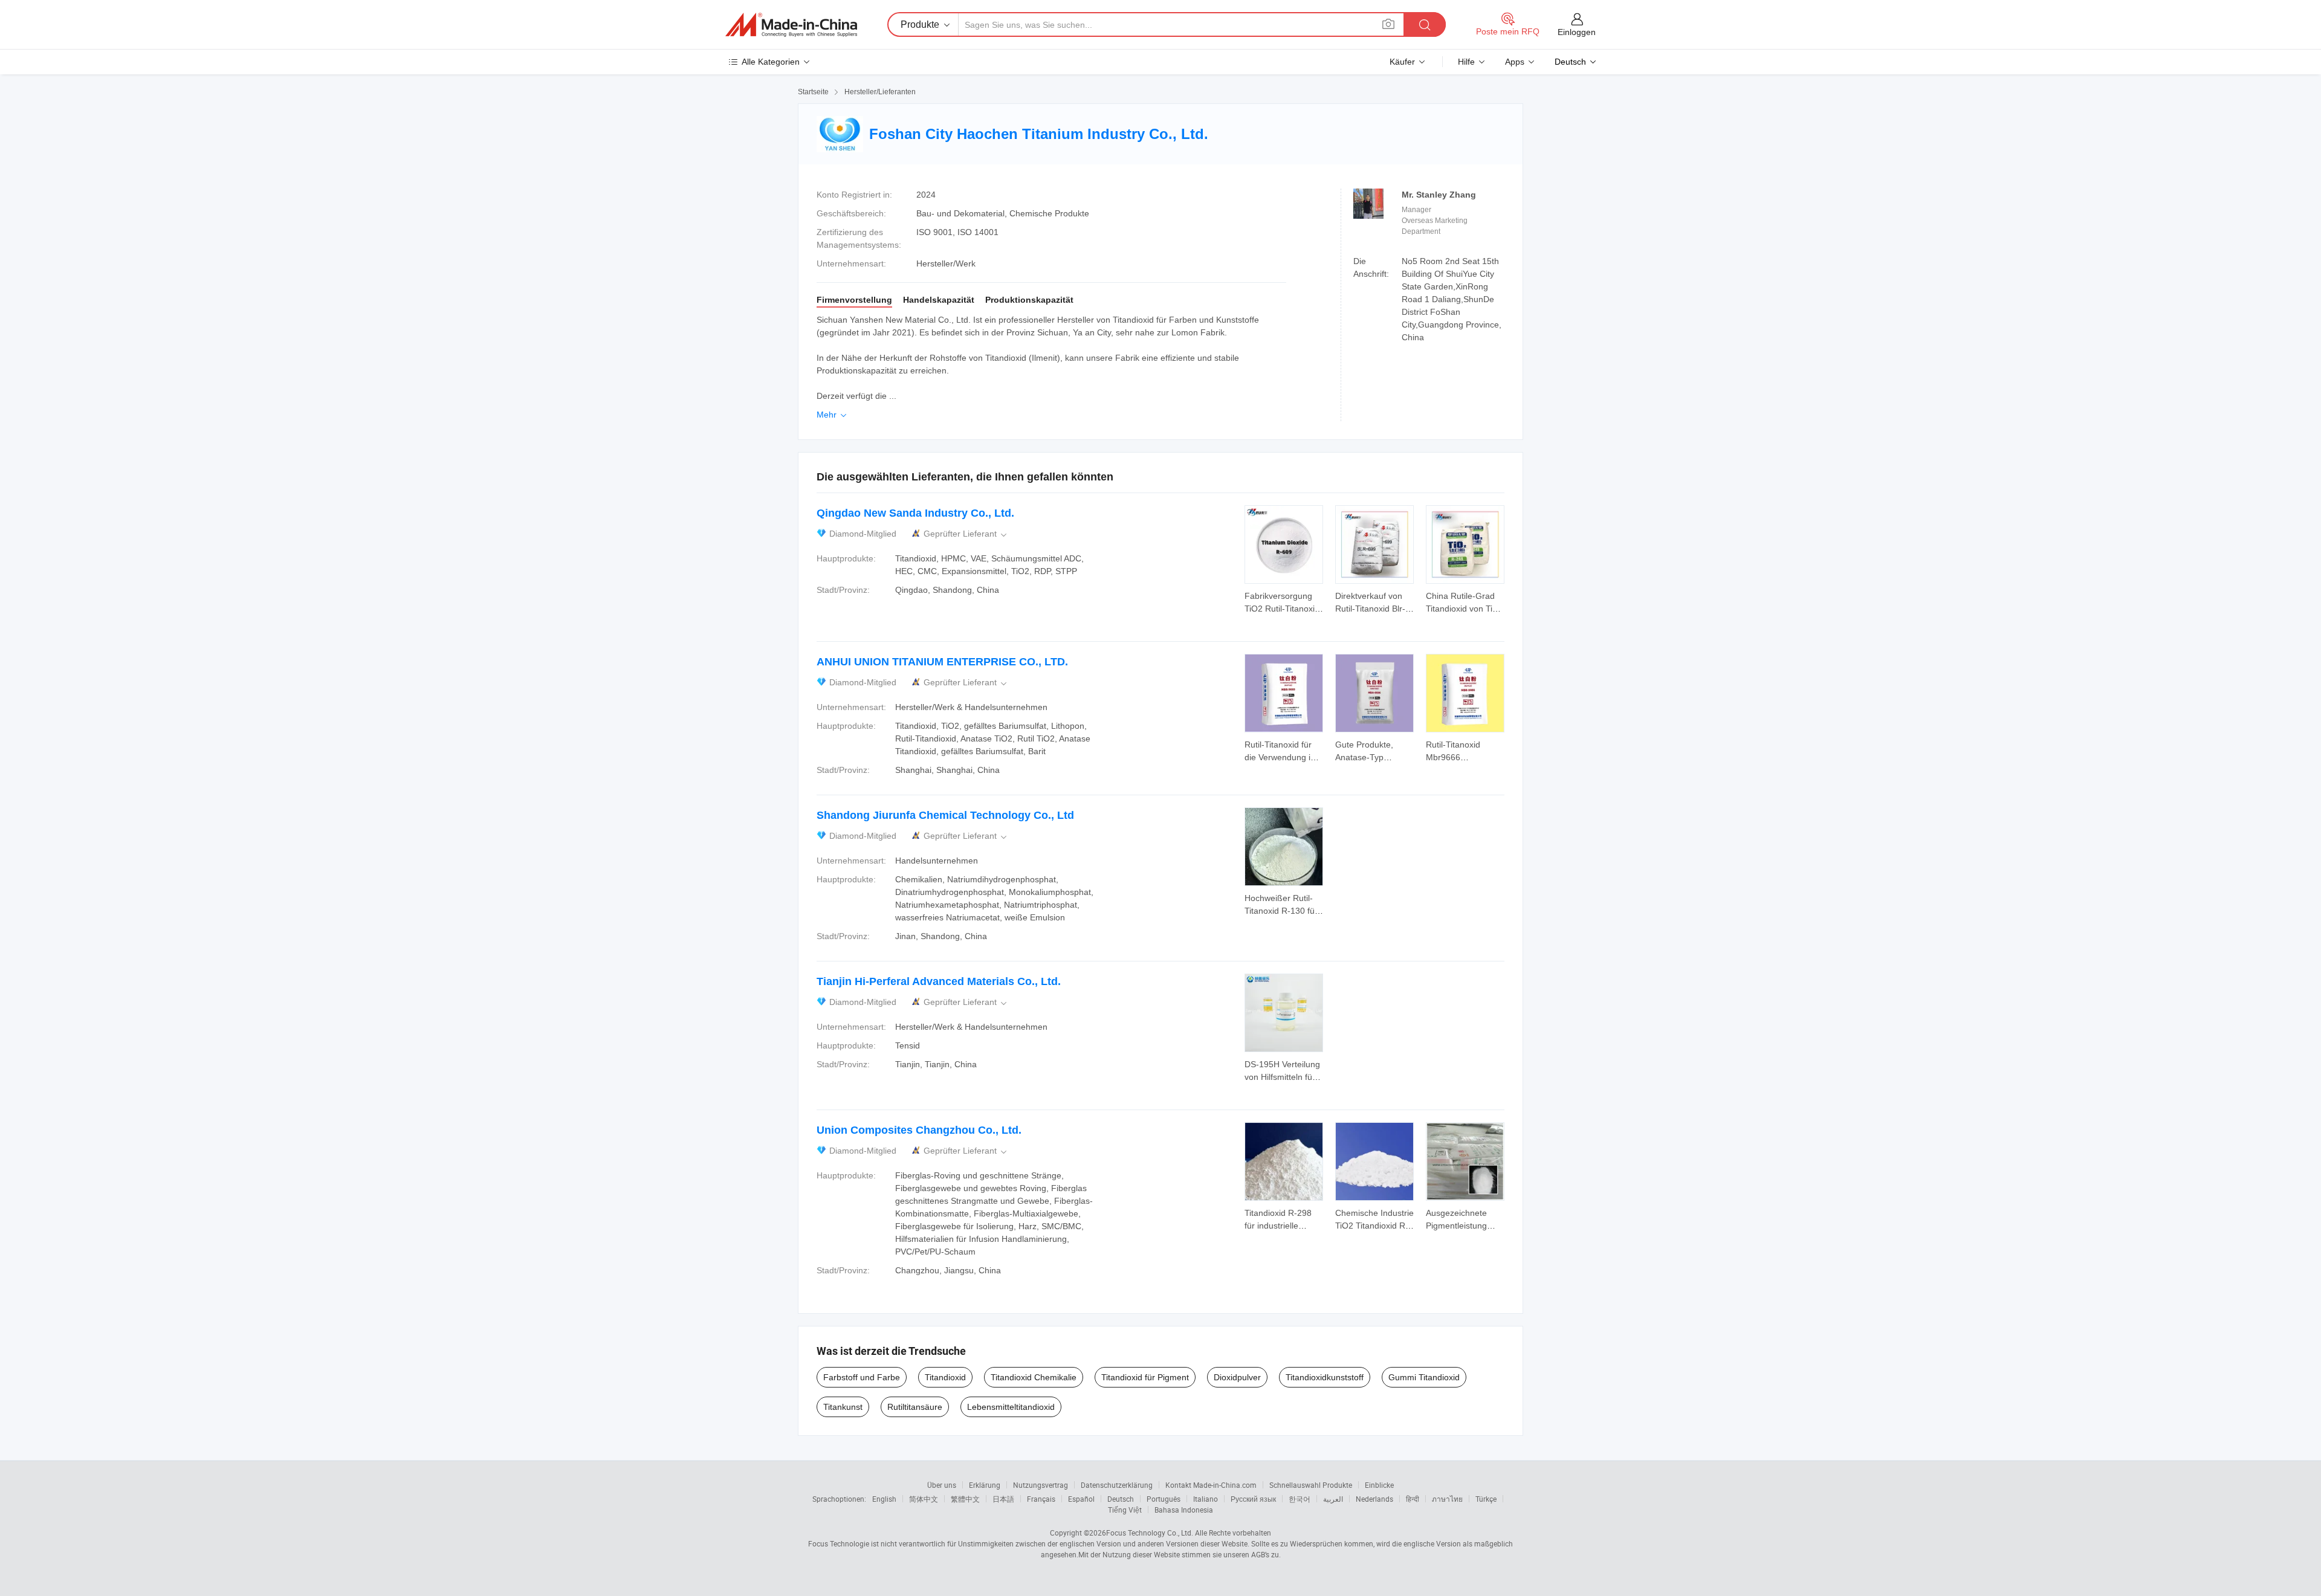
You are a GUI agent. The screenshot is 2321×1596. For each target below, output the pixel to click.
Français (1041, 1499)
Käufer (1402, 62)
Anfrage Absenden (1284, 601)
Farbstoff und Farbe (862, 1377)
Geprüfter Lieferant (966, 534)
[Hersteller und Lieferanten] (791, 25)
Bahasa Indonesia (1184, 1510)
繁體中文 (965, 1499)
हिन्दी (1413, 1499)
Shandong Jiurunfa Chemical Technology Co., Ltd (945, 815)
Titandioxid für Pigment (1145, 1377)
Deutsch (1121, 1499)
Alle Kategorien (771, 62)
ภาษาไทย (1447, 1499)
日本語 (1003, 1499)
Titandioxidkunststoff (1325, 1377)
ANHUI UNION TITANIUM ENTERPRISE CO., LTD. (942, 662)
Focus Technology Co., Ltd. (1150, 1533)
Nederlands (1374, 1499)
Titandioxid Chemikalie (1034, 1377)
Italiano (1206, 1499)
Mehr (833, 415)
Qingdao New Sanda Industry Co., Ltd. (915, 513)
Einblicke (1379, 1485)
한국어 (1300, 1499)
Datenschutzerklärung (1117, 1485)
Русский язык (1253, 1499)
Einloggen (1577, 32)
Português (1164, 1499)
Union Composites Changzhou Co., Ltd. (919, 1130)
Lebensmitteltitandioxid (1011, 1407)
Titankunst (843, 1407)
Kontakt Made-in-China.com (1211, 1485)
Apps (1515, 62)
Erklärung (985, 1485)
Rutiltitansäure (915, 1407)
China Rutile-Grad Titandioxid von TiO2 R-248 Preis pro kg (1465, 609)
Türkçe (1486, 1499)
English (884, 1499)
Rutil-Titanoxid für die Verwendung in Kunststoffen (1280, 757)
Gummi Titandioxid (1424, 1377)
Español (1081, 1499)
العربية (1333, 1499)
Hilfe (1466, 62)
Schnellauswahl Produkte (1311, 1485)
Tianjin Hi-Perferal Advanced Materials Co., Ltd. (939, 981)
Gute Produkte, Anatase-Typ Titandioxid (1364, 757)
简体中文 (924, 1499)
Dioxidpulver (1237, 1377)
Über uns (942, 1485)
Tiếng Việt (1125, 1510)
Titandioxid (945, 1377)
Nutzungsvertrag (1041, 1485)
